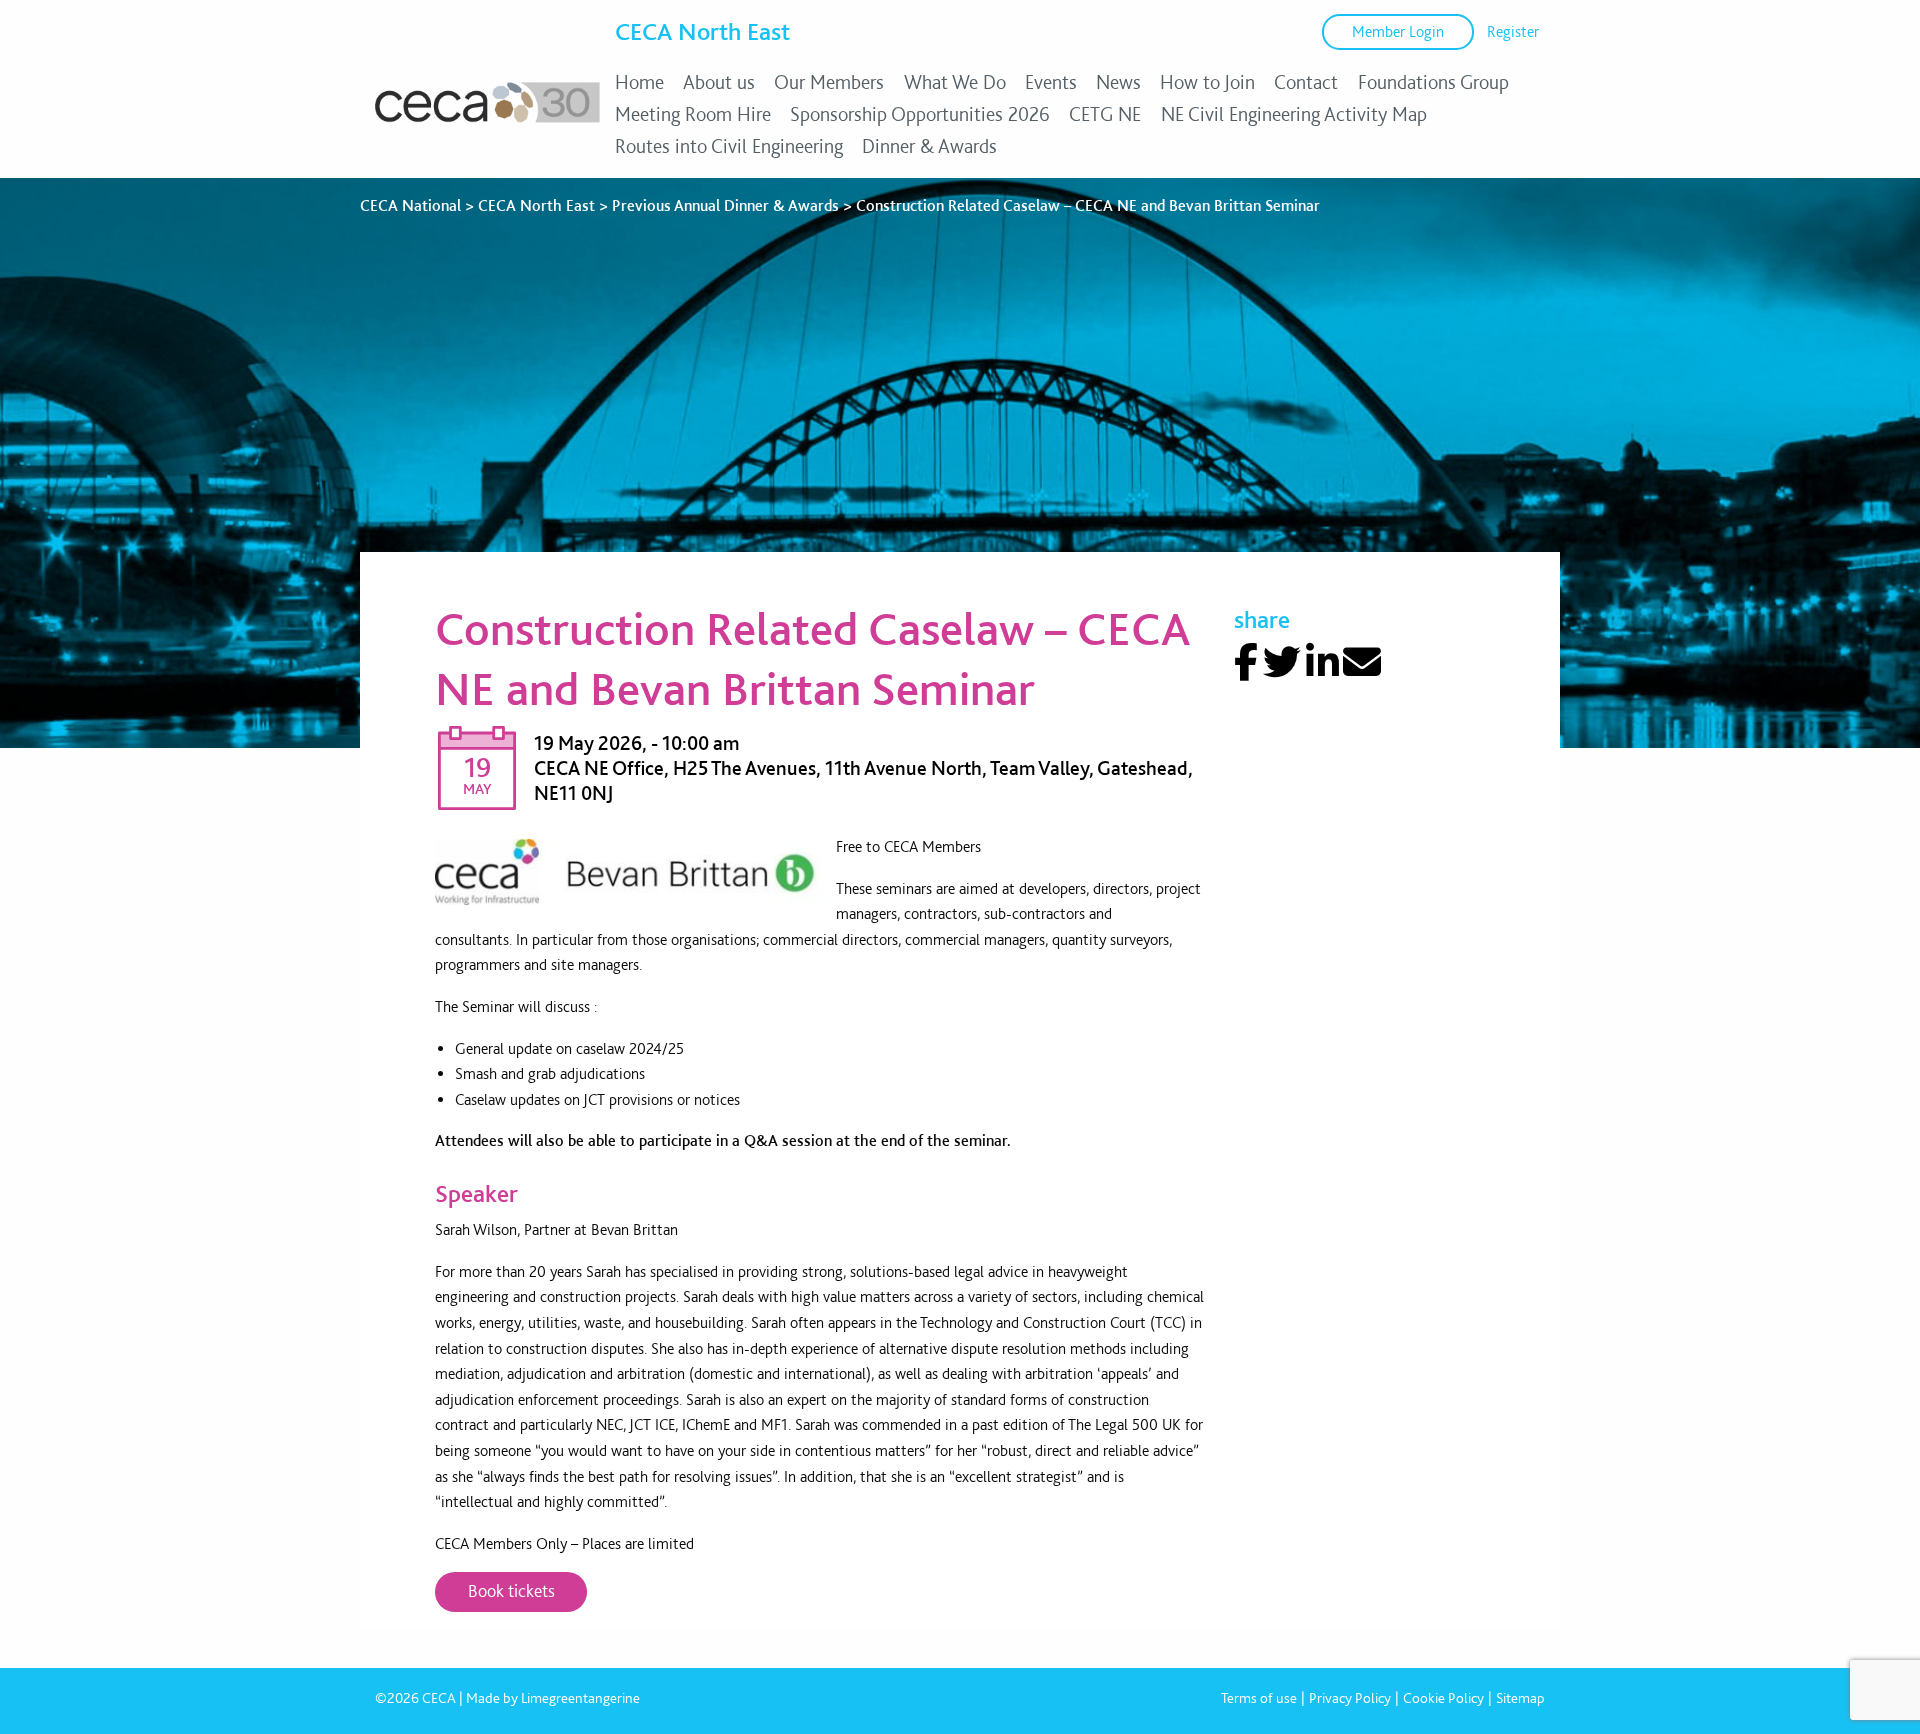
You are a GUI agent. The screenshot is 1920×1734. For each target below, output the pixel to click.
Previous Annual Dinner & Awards (725, 205)
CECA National (410, 205)
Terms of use (1259, 1698)
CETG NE (1105, 114)
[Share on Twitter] (1282, 662)
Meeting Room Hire (693, 114)
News (1118, 82)
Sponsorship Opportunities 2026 (920, 114)
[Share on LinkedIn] (1322, 662)
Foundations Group (1433, 82)
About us (719, 82)
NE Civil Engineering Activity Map (1294, 114)
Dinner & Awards (929, 146)
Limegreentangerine (580, 1698)
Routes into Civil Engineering (729, 146)
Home (639, 82)
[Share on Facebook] (1246, 662)
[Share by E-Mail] (1362, 662)
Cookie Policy (1443, 1698)
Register (1513, 31)
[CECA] (487, 122)
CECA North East (702, 31)
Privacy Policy (1350, 1698)
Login (1398, 31)
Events (1051, 82)
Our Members (829, 82)
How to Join (1207, 82)
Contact (1306, 82)
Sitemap (1520, 1698)
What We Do (955, 82)
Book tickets (511, 1590)
